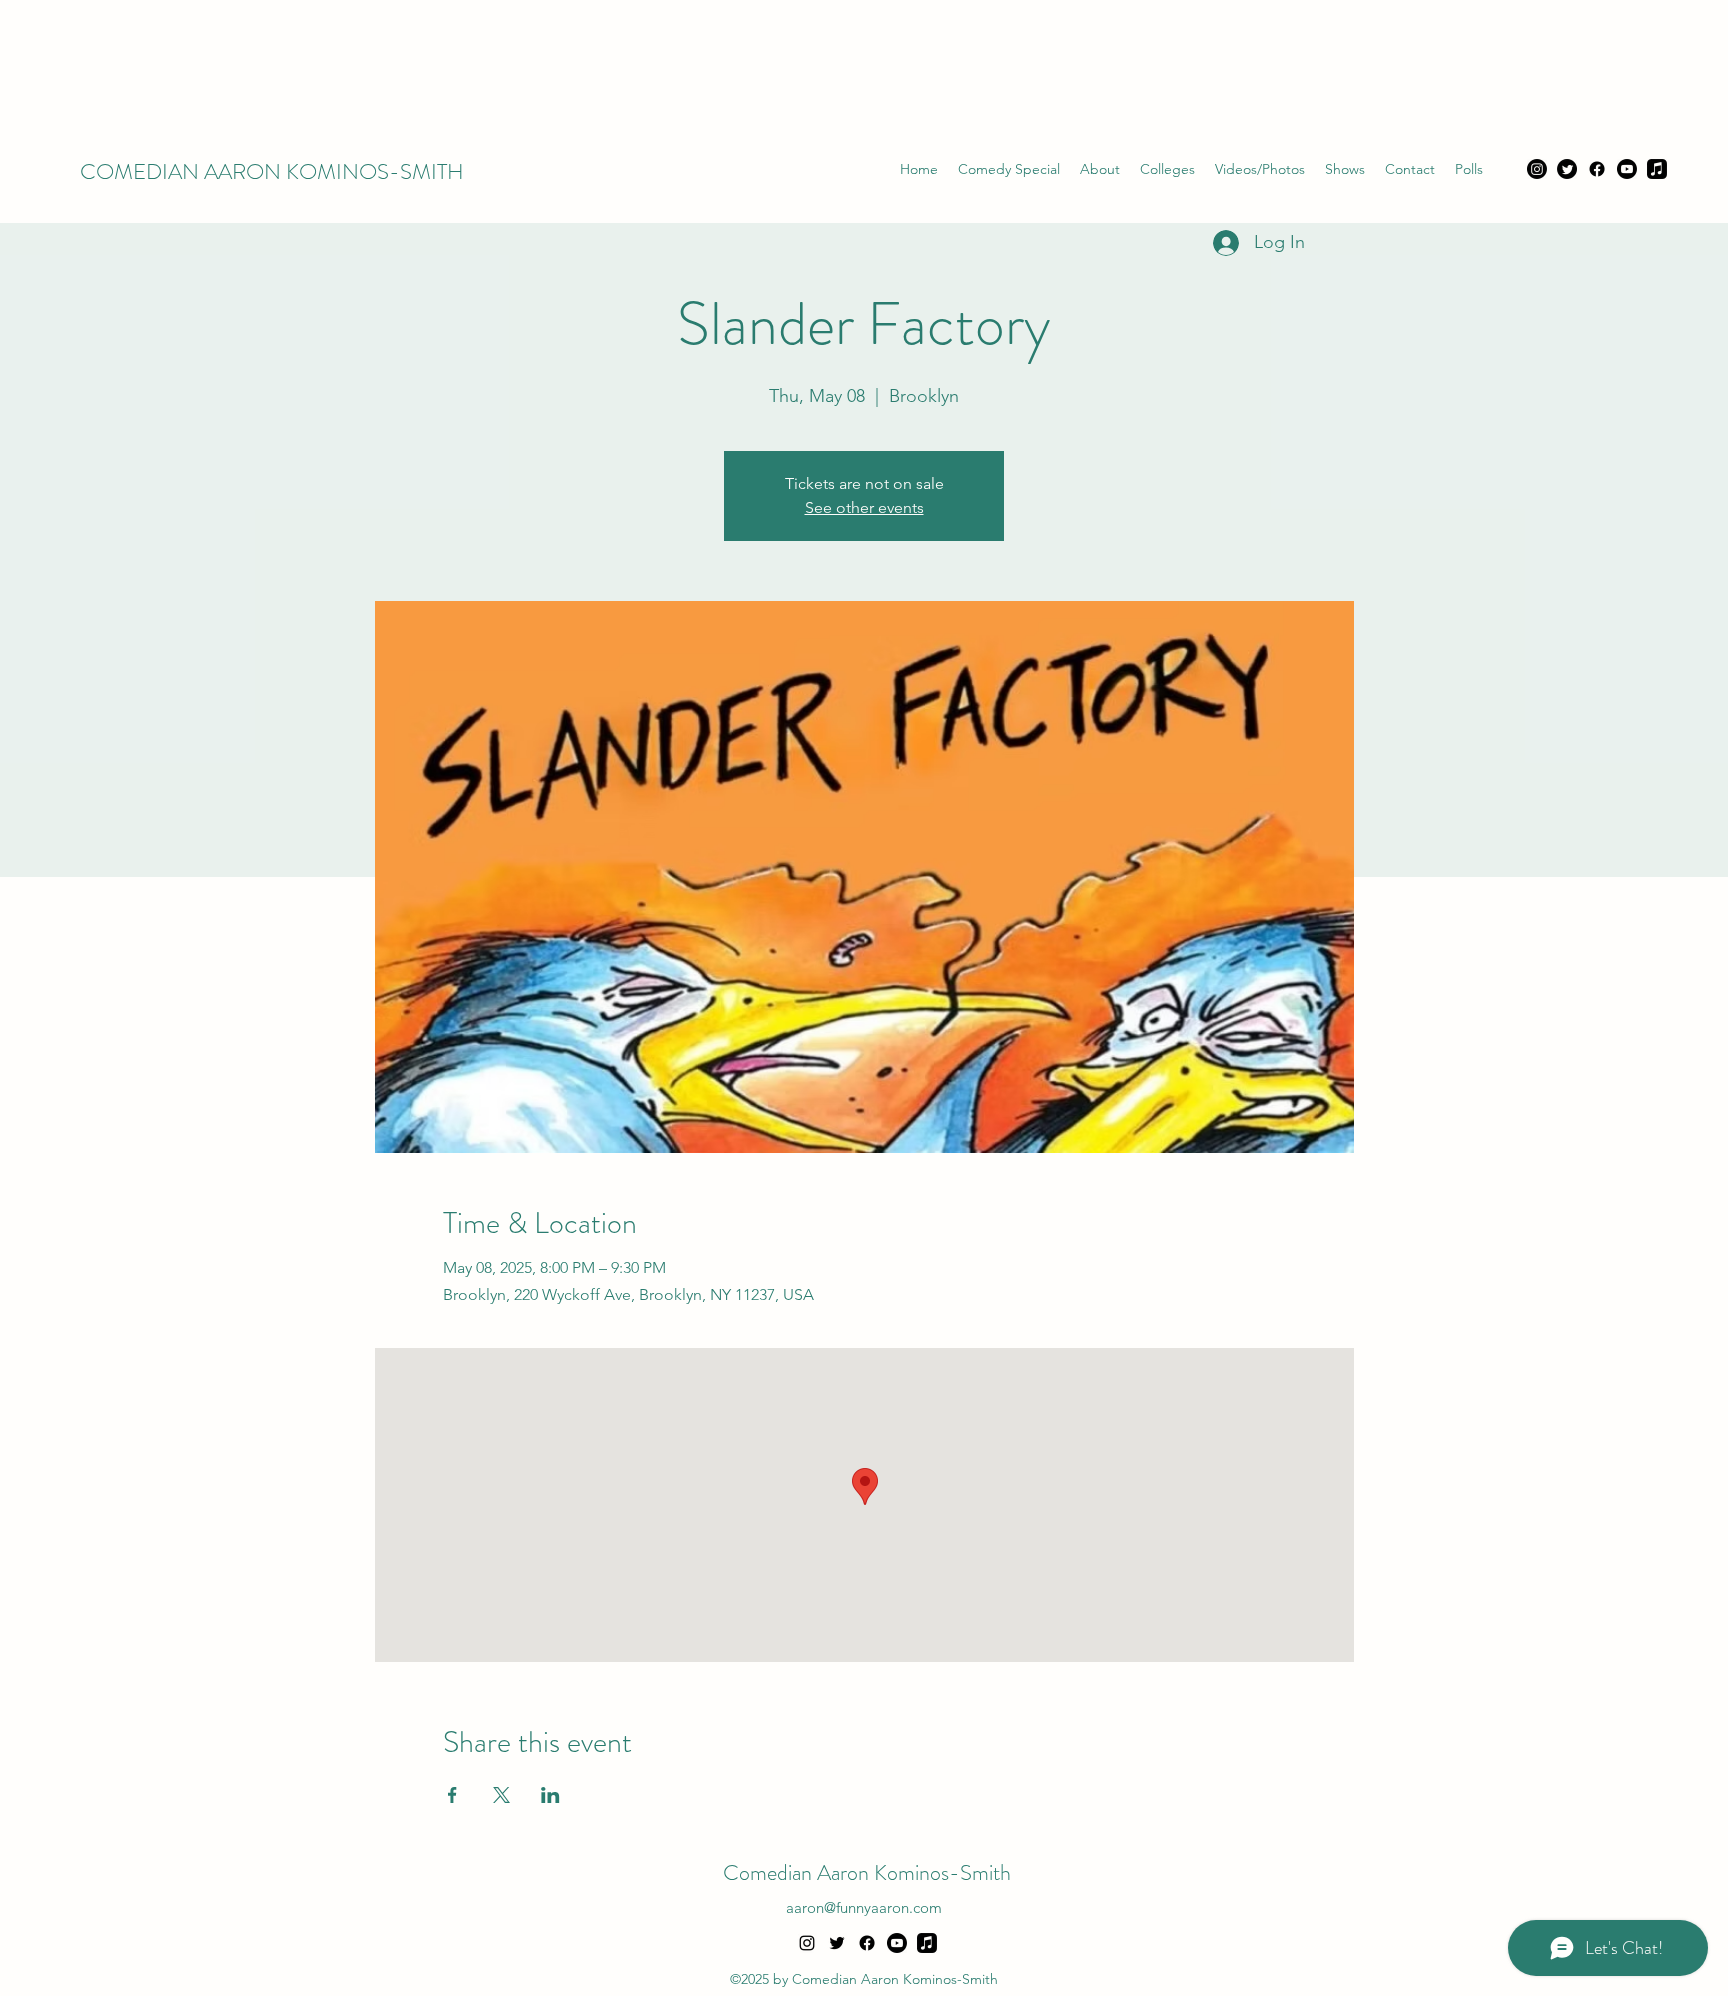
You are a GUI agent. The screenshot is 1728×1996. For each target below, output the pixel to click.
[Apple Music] (1657, 169)
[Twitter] (1567, 169)
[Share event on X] (501, 1795)
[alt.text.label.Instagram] (807, 1943)
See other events (864, 507)
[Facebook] (1597, 169)
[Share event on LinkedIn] (550, 1795)
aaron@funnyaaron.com (864, 1907)
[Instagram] (1537, 169)
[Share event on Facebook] (452, 1795)
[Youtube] (1627, 169)
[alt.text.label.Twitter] (837, 1943)
